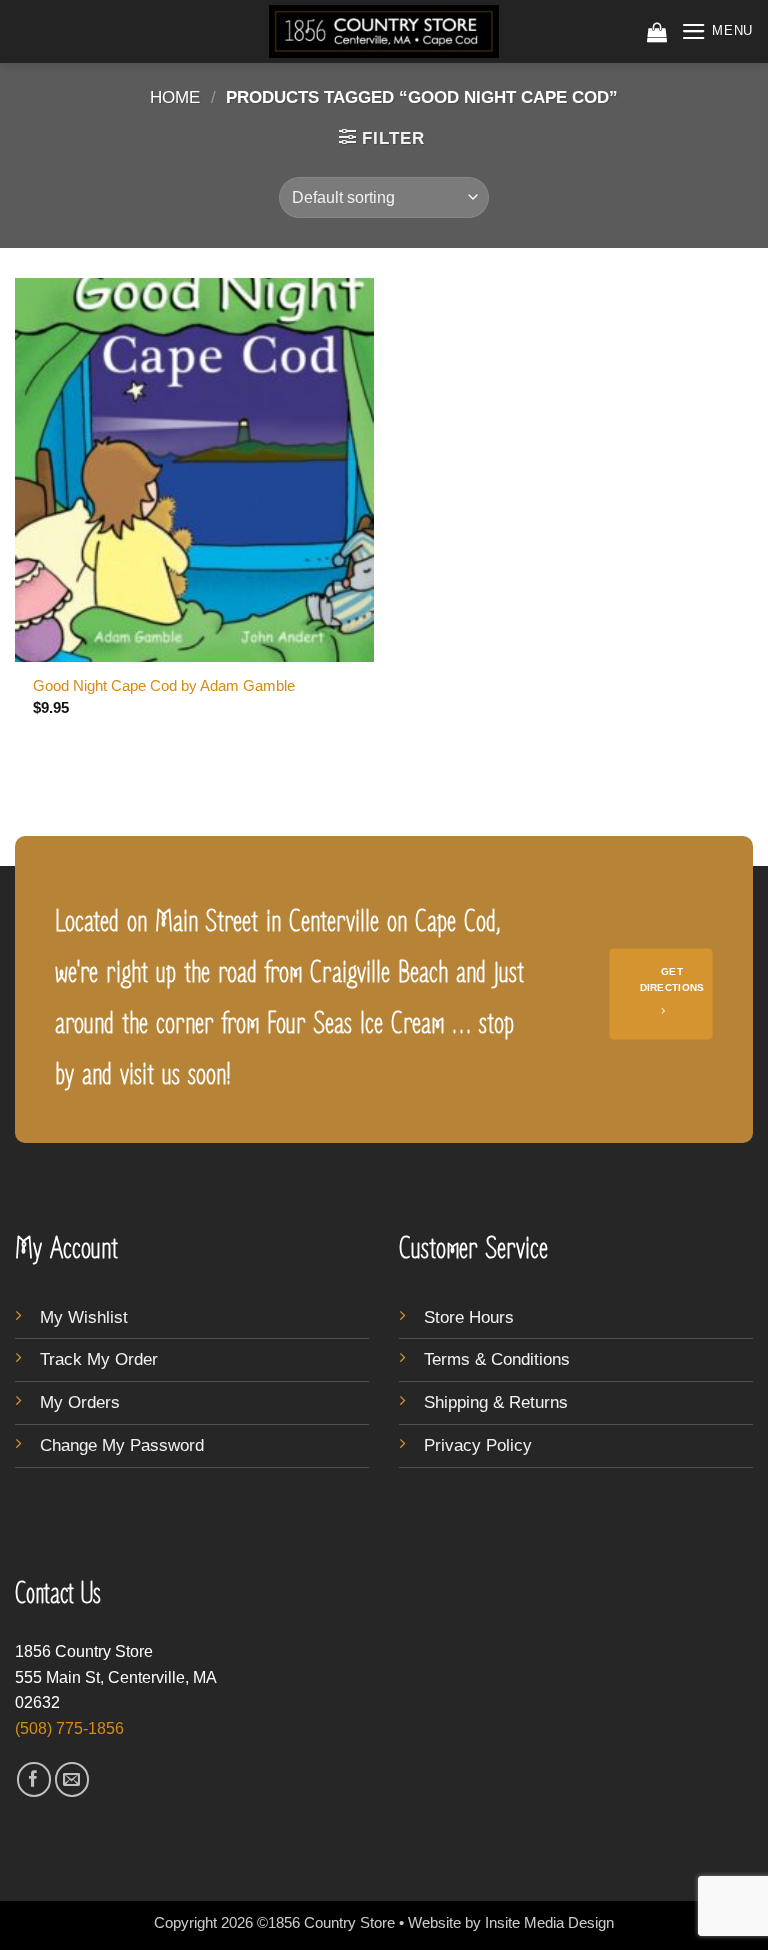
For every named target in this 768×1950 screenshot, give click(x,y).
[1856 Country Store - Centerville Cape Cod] (384, 31)
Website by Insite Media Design (511, 1922)
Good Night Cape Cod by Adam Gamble (164, 685)
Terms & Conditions (497, 1359)
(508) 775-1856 (69, 1728)
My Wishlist (84, 1317)
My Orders (80, 1402)
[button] (657, 32)
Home (175, 97)
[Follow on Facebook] (34, 1779)
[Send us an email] (72, 1779)
